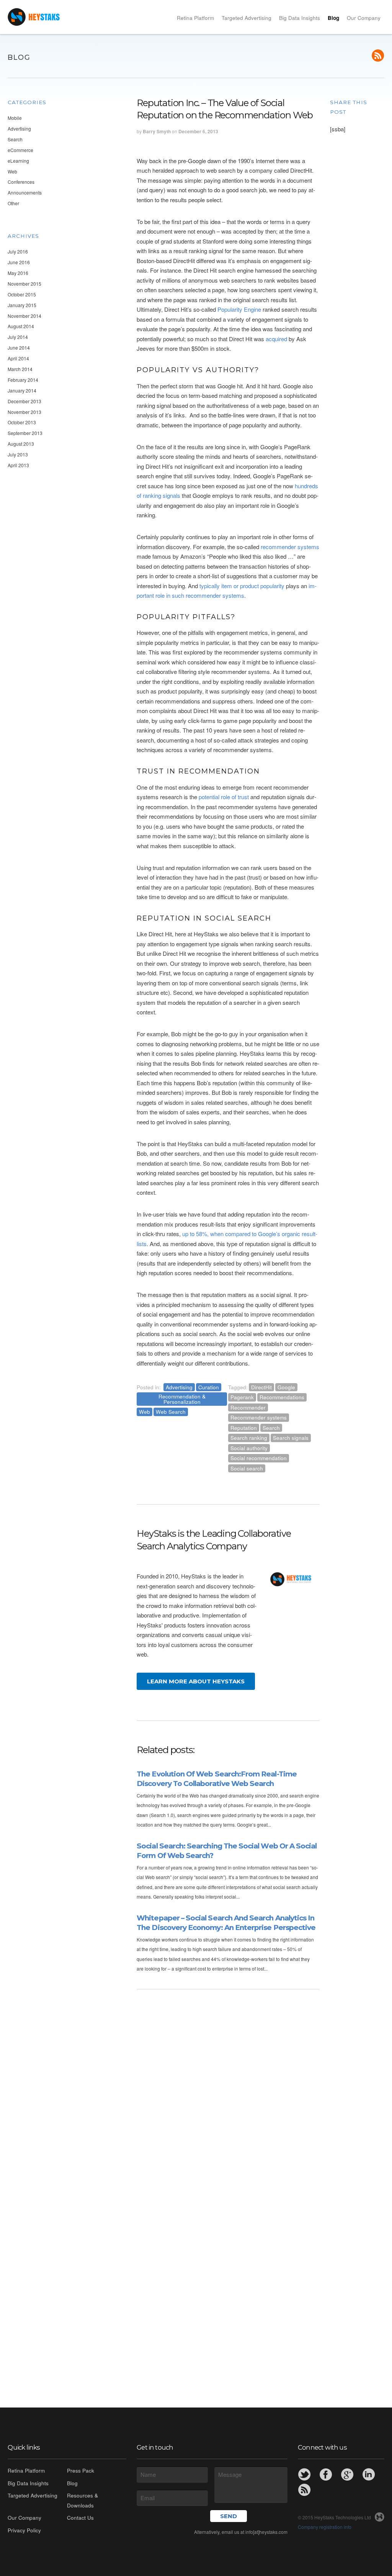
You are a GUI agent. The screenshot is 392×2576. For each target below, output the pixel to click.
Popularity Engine (239, 309)
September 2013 (25, 433)
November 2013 (24, 412)
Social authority (249, 1448)
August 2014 (21, 326)
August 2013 (21, 444)
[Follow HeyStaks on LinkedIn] (369, 2475)
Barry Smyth (157, 131)
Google (286, 1387)
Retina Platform (195, 18)
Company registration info (325, 2527)
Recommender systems (259, 1417)
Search (15, 139)
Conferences (21, 182)
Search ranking (249, 1438)
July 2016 (18, 251)
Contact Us (80, 2518)
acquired (276, 339)
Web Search (171, 1412)
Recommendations (282, 1397)
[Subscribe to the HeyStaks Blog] (304, 2490)
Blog (333, 18)
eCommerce (20, 150)
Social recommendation (259, 1458)
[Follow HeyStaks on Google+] (347, 2475)
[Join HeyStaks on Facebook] (326, 2475)
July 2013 (18, 454)
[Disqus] (228, 2088)
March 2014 (20, 369)
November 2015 (24, 284)
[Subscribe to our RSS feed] (378, 56)
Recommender (248, 1407)
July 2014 (18, 337)
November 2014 (24, 316)
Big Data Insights (300, 18)
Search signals (291, 1438)
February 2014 (23, 380)
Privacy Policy (24, 2530)
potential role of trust (224, 797)
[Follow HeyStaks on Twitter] (304, 2475)
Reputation (244, 1428)
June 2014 (19, 348)
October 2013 (22, 422)
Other (13, 203)
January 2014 (22, 390)
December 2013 (24, 401)
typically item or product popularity (242, 586)
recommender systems (290, 547)
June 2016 (19, 262)
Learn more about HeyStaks (196, 1681)
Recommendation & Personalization (182, 1399)
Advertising (19, 128)
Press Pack (81, 2471)
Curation (209, 1387)
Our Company (364, 18)
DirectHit (261, 1387)
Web (12, 171)
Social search (247, 1468)
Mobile (15, 118)
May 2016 (18, 273)
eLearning (18, 161)
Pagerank (242, 1397)
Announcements (25, 192)
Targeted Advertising (247, 18)
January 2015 (22, 305)
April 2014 (18, 358)
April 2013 (18, 465)
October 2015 (22, 294)
